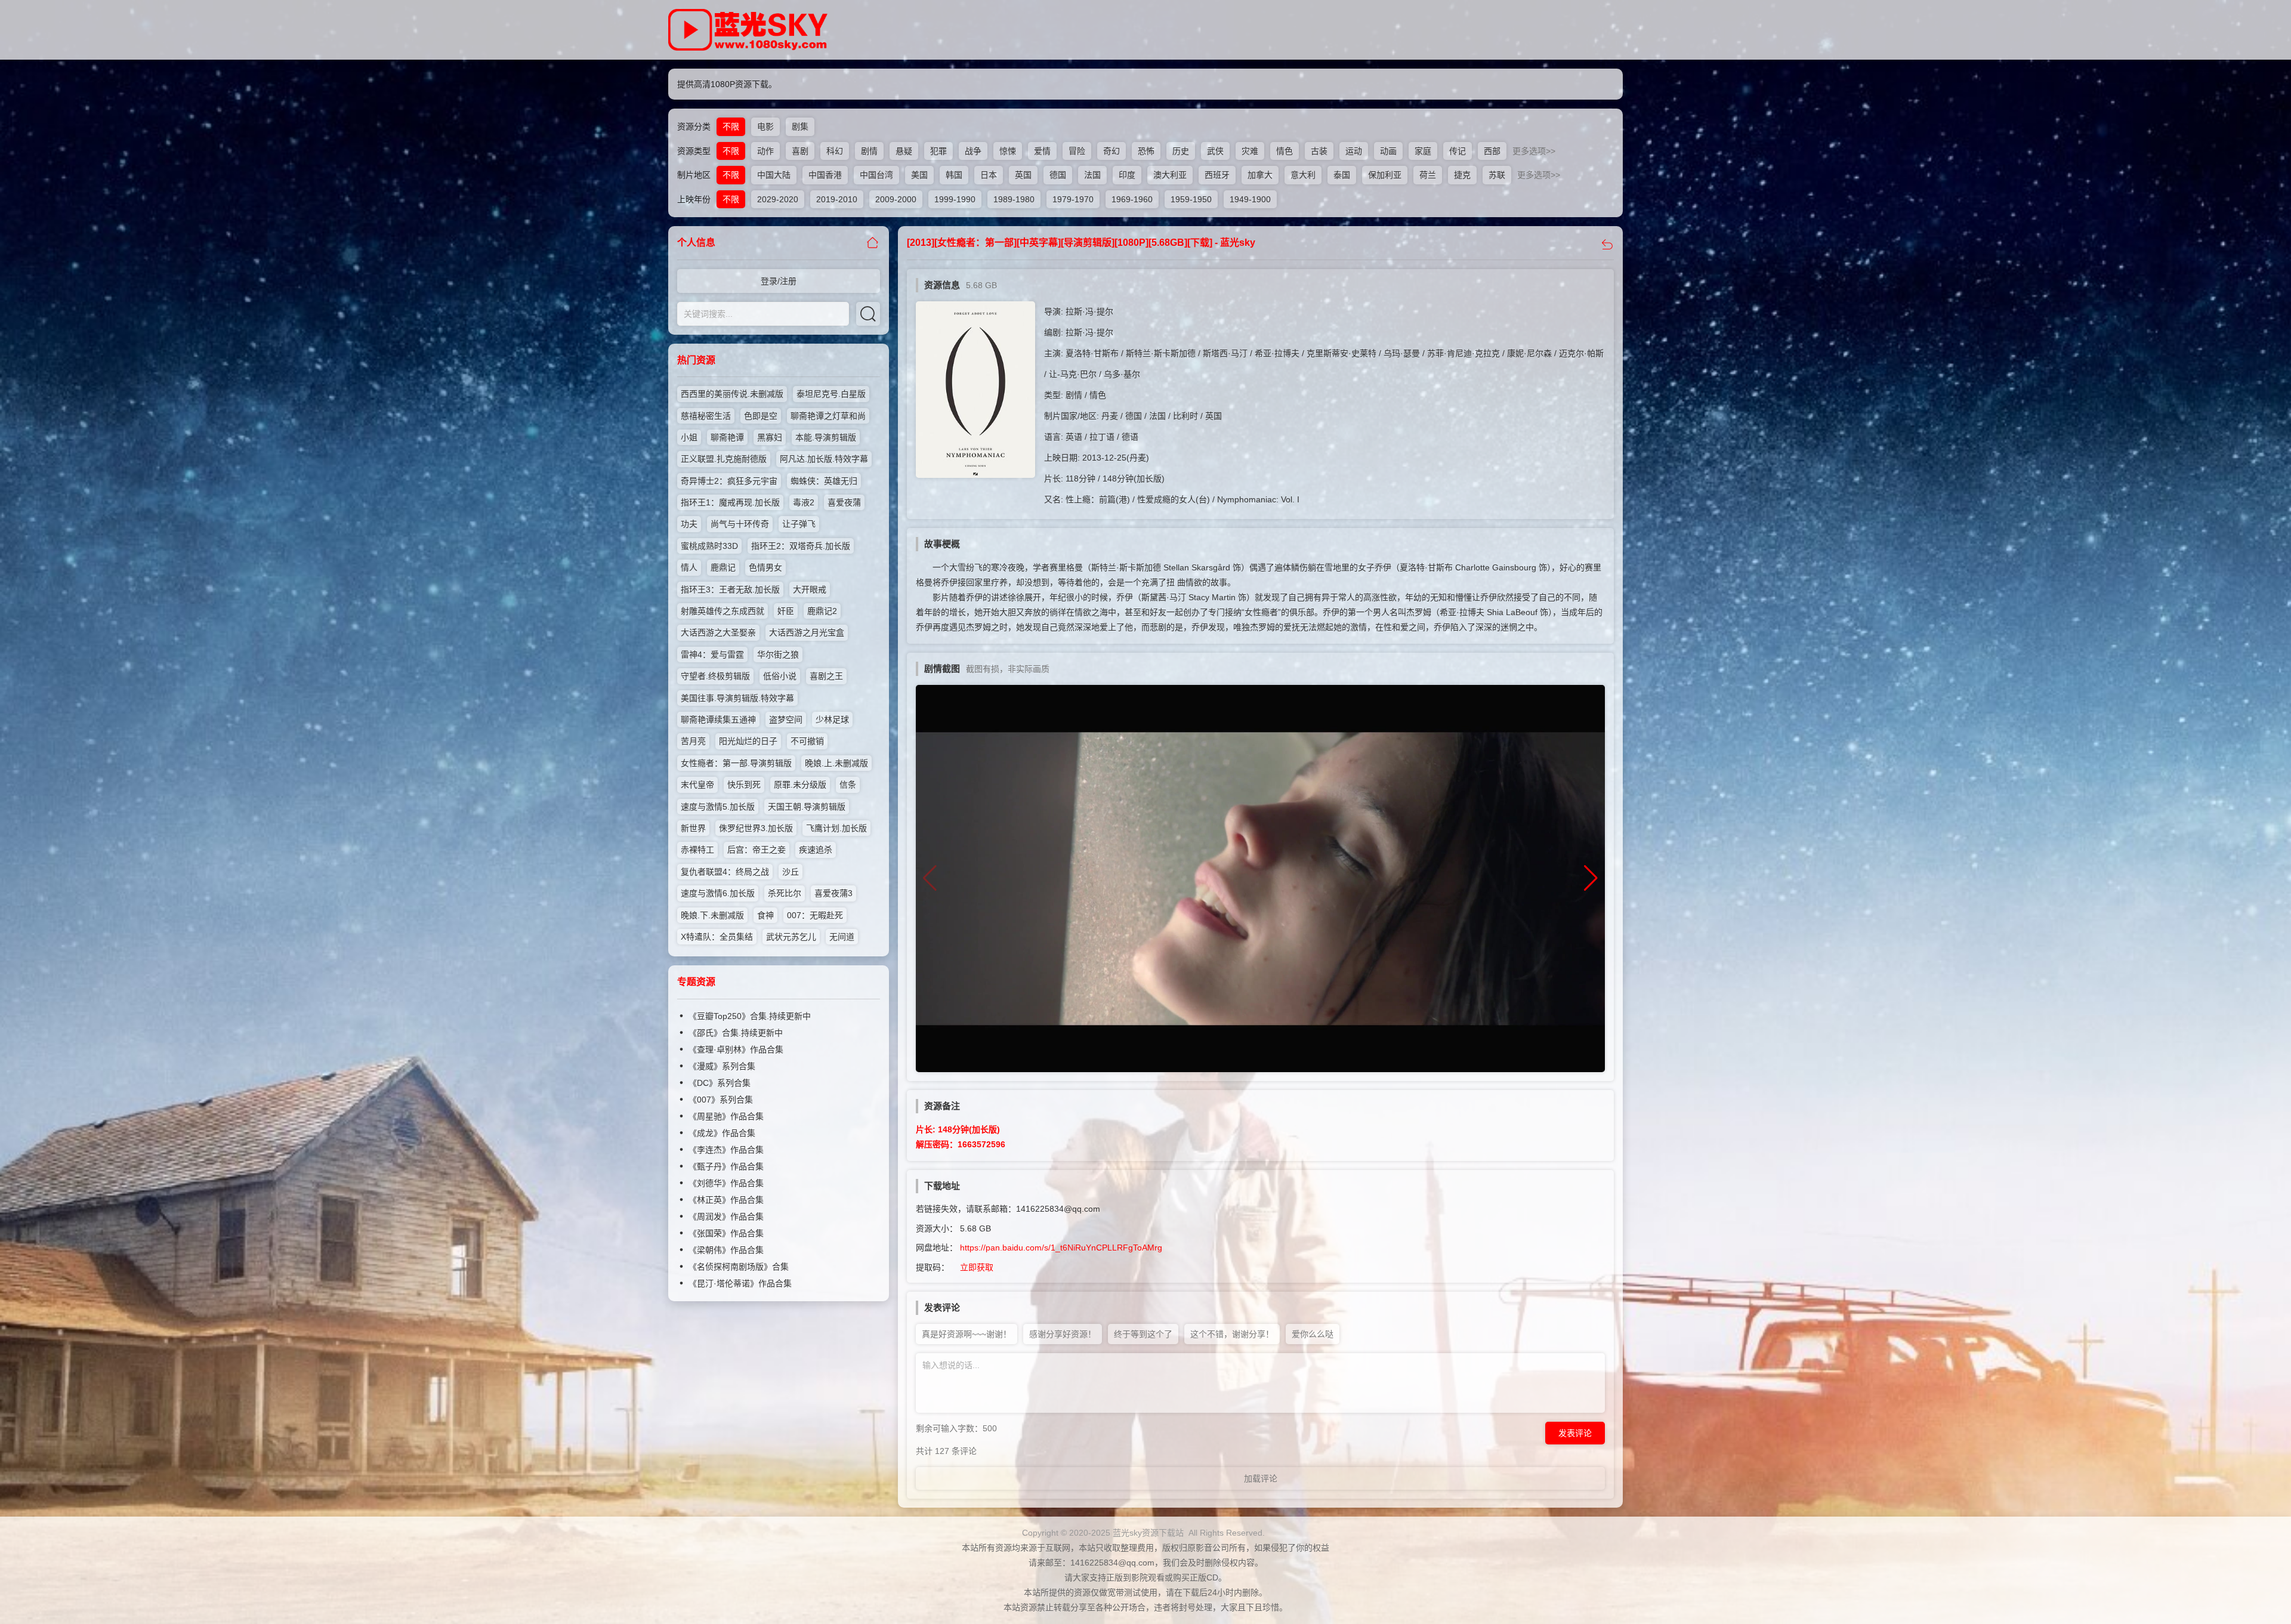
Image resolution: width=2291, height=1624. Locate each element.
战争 (973, 151)
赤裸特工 (697, 850)
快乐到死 (744, 785)
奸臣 (786, 611)
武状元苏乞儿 (791, 937)
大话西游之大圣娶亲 (718, 632)
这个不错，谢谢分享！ (1232, 1334)
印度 (1127, 175)
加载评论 (1261, 1478)
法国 (1092, 175)
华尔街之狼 (778, 654)
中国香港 (825, 175)
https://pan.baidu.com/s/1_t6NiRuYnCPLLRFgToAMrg (1061, 1248)
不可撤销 (807, 741)
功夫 (689, 524)
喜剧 (800, 151)
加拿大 (1260, 175)
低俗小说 (780, 676)
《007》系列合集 (721, 1100)
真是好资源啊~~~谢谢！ (967, 1334)
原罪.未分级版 (800, 785)
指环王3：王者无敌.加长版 (730, 589)
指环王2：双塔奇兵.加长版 (801, 546)
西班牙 (1217, 175)
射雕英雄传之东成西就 (723, 611)
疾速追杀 (816, 850)
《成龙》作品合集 (722, 1133)
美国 (919, 175)
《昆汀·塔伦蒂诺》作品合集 (740, 1283)
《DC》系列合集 (720, 1083)
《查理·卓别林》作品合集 (736, 1049)
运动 (1354, 151)
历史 (1181, 151)
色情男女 (765, 567)
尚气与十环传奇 (740, 524)
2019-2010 (837, 199)
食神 (765, 915)
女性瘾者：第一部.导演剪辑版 (736, 763)
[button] (1591, 878)
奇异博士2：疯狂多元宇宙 (729, 481)
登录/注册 (779, 281)
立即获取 (977, 1267)
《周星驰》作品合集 (726, 1116)
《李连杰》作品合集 (726, 1150)
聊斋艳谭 (727, 437)
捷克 (1462, 175)
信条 (848, 785)
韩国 (954, 175)
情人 (689, 567)
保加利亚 (1385, 175)
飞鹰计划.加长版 (836, 828)
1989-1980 (1014, 199)
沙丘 (791, 872)
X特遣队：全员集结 (717, 937)
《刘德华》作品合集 (726, 1183)
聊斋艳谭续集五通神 (718, 720)
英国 (1023, 175)
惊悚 (1008, 151)
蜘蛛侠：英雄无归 (824, 481)
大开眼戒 (810, 589)
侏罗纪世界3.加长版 (756, 828)
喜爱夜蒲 (844, 502)
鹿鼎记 (723, 567)
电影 (765, 126)
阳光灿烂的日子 (748, 741)
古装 (1319, 151)
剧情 (869, 151)
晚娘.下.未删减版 (712, 915)
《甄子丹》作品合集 (726, 1166)
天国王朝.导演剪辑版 (807, 807)
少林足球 (832, 720)
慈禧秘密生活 (706, 416)
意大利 (1303, 175)
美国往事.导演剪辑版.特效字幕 (737, 698)
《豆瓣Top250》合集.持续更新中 (750, 1016)
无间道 (842, 937)
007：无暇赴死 (815, 915)
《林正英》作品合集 (726, 1200)
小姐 (689, 437)
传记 (1458, 151)
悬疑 (904, 151)
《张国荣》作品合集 (726, 1233)
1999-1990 (955, 199)
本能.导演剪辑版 (826, 437)
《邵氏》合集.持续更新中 (736, 1033)
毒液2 (804, 502)
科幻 (835, 151)
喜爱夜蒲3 (833, 893)
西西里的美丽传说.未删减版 (732, 394)
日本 (989, 175)
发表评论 (1575, 1433)
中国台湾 (876, 175)
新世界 (693, 828)
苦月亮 (693, 741)
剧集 (800, 126)
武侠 (1215, 151)
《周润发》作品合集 (726, 1217)
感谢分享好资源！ (1063, 1334)
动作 (765, 151)
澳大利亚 (1170, 175)
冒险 (1077, 151)
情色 (1285, 151)
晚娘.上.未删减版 (836, 763)
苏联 (1497, 175)
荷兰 (1428, 175)
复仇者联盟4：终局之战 (725, 872)
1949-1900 (1250, 199)
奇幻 (1111, 151)
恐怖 (1146, 151)
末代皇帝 (697, 785)
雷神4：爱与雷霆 (712, 654)
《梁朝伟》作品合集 (726, 1250)
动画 (1388, 151)
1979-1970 (1073, 199)
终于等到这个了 (1143, 1334)
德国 (1058, 175)
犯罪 (938, 151)
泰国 (1342, 175)
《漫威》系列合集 (722, 1066)
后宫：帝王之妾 (757, 850)
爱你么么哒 (1313, 1334)
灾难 (1250, 151)
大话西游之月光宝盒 (807, 632)
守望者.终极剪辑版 (715, 676)
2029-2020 (778, 199)
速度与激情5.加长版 (718, 807)
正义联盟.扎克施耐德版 (724, 459)
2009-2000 (896, 199)
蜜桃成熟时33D (709, 546)
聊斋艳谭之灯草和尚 (828, 416)
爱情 (1042, 151)
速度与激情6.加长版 (718, 893)
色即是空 (761, 416)
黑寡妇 (770, 437)
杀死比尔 (785, 893)
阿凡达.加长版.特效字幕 (824, 459)
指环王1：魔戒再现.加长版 (730, 502)
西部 (1492, 151)
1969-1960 (1132, 199)
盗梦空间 (786, 720)
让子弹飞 (799, 524)
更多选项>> (1534, 151)
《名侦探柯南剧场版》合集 (739, 1267)
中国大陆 (774, 175)
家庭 (1423, 151)
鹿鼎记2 (822, 611)
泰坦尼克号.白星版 (831, 394)
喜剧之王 (826, 676)
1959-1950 (1191, 199)
